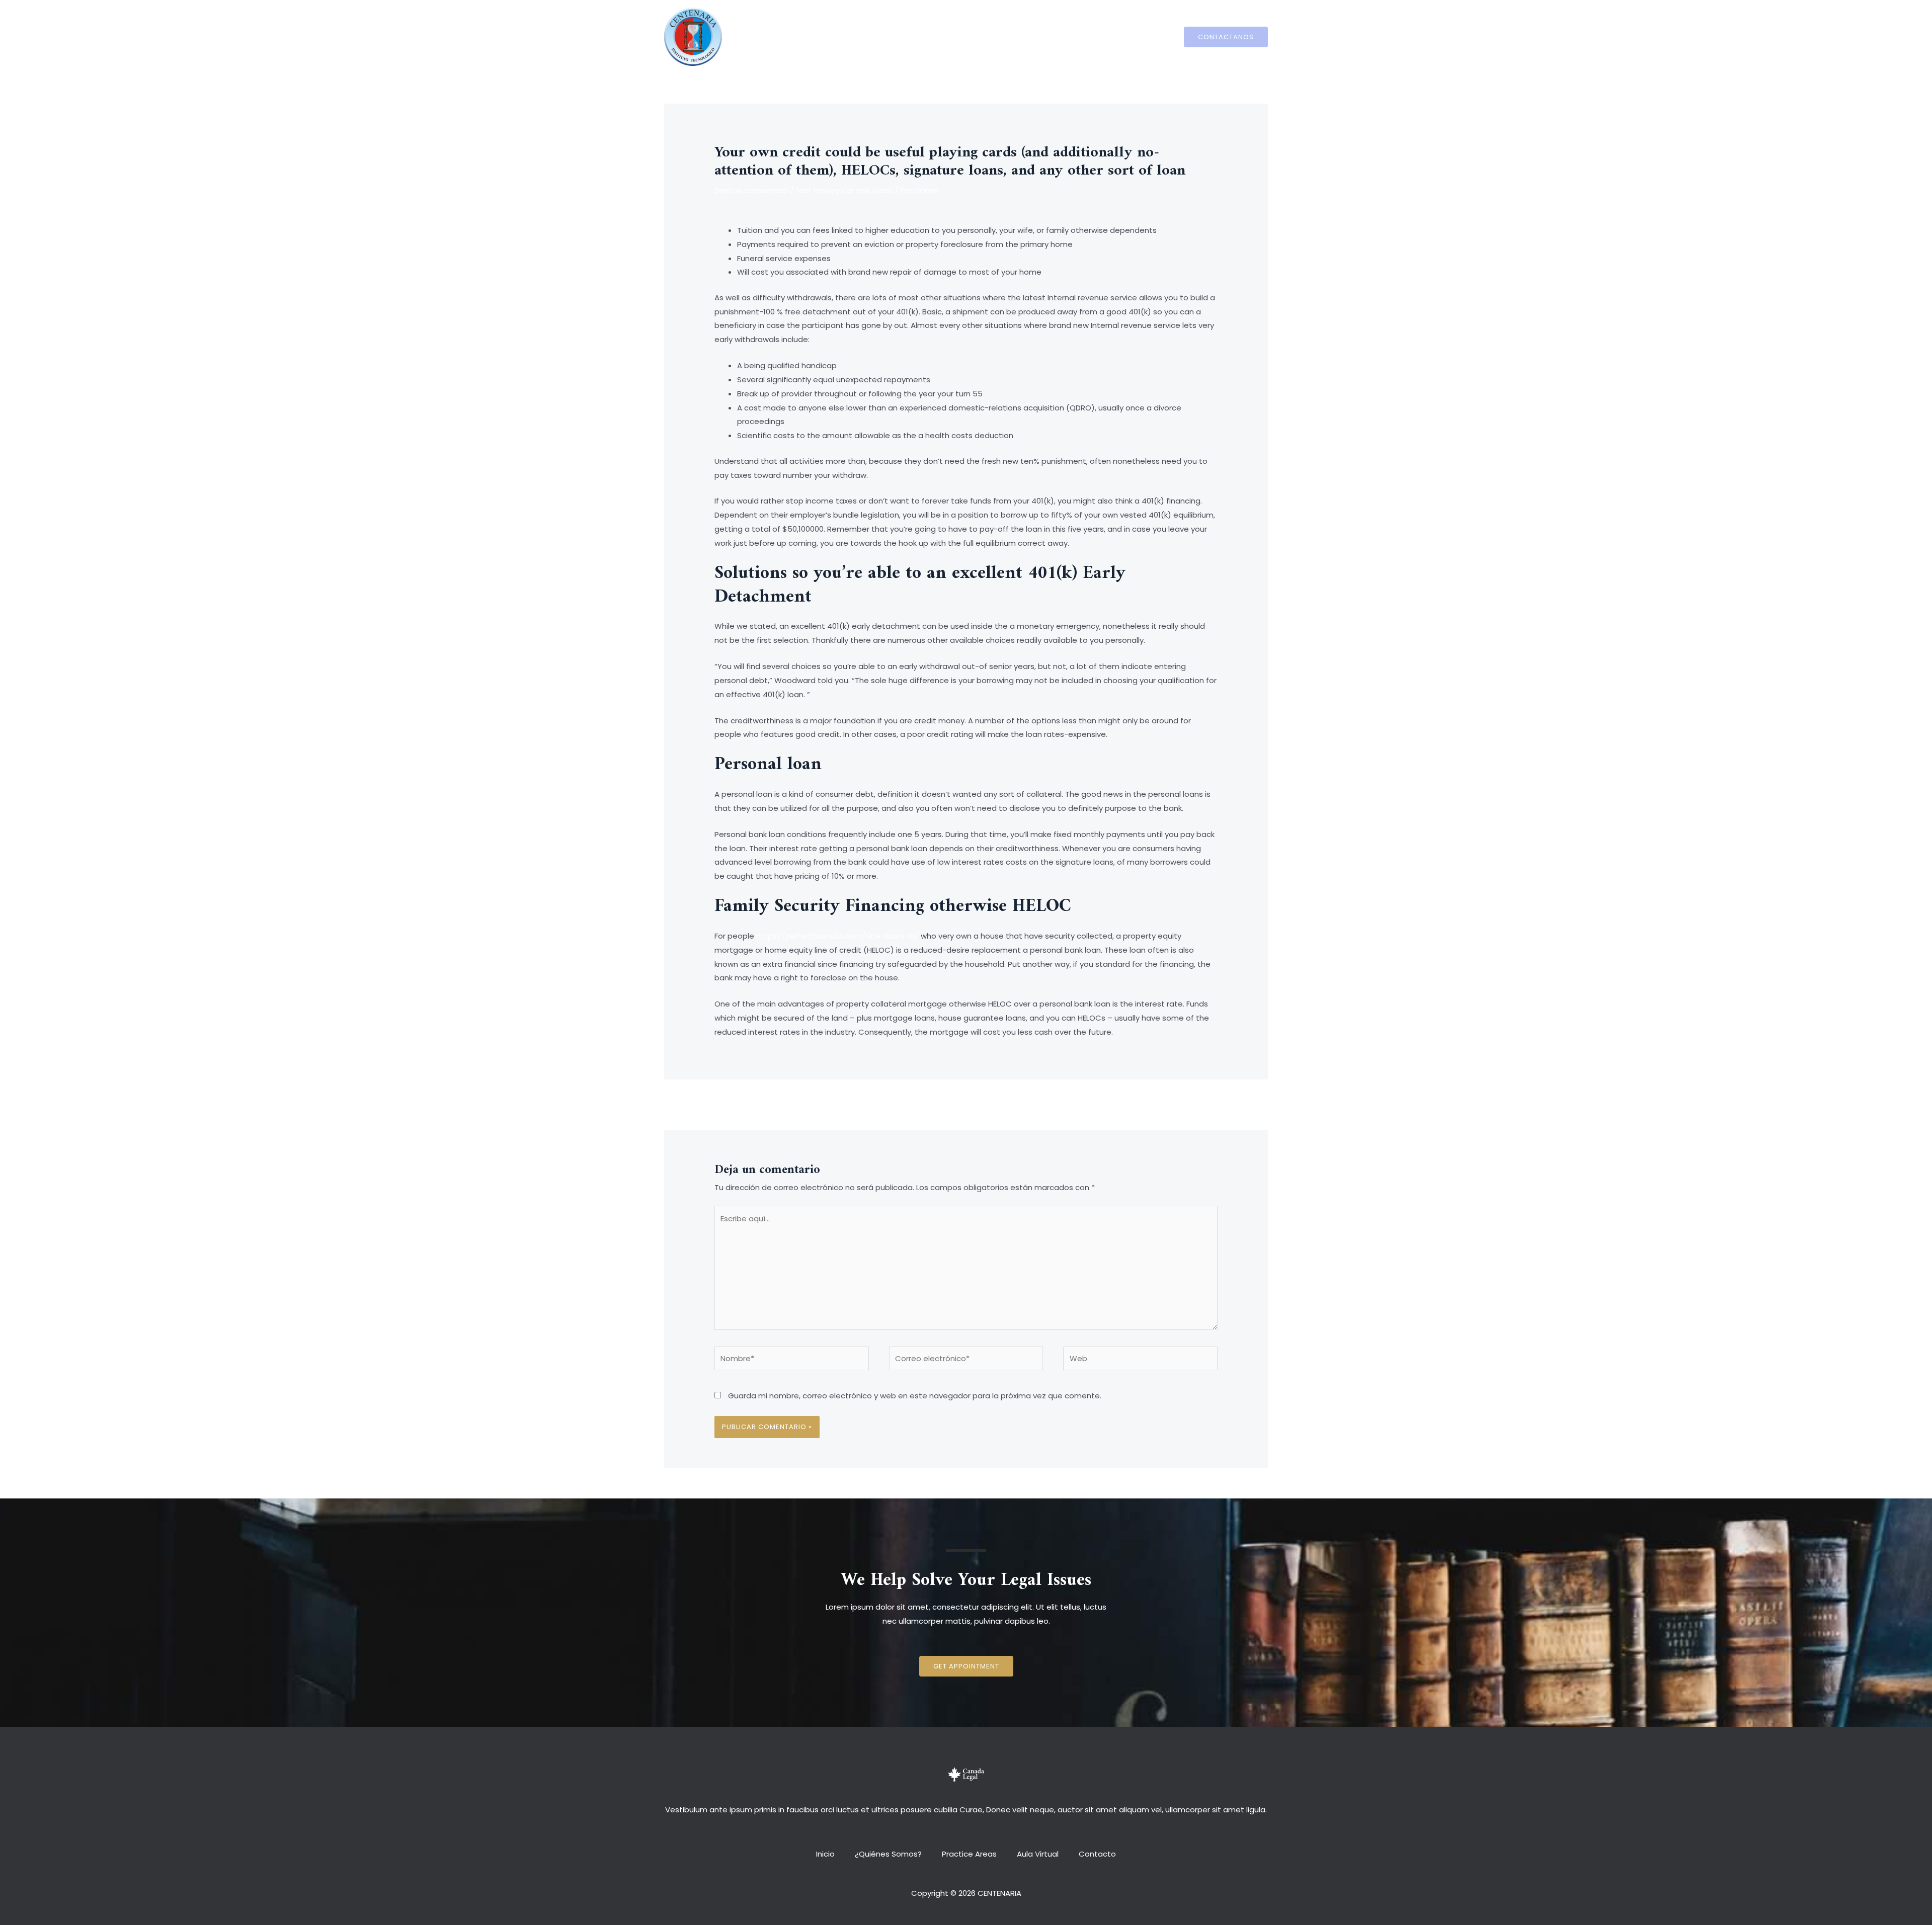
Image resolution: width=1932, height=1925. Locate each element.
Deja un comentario (751, 190)
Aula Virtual (1033, 36)
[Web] (1140, 1360)
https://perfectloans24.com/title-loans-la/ (837, 936)
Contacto (1087, 36)
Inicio (835, 36)
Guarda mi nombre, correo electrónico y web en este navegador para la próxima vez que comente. (915, 1396)
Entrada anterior (740, 1104)
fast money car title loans (844, 190)
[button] (966, 1666)
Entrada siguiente (1190, 1104)
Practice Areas (969, 36)
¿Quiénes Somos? (893, 36)
